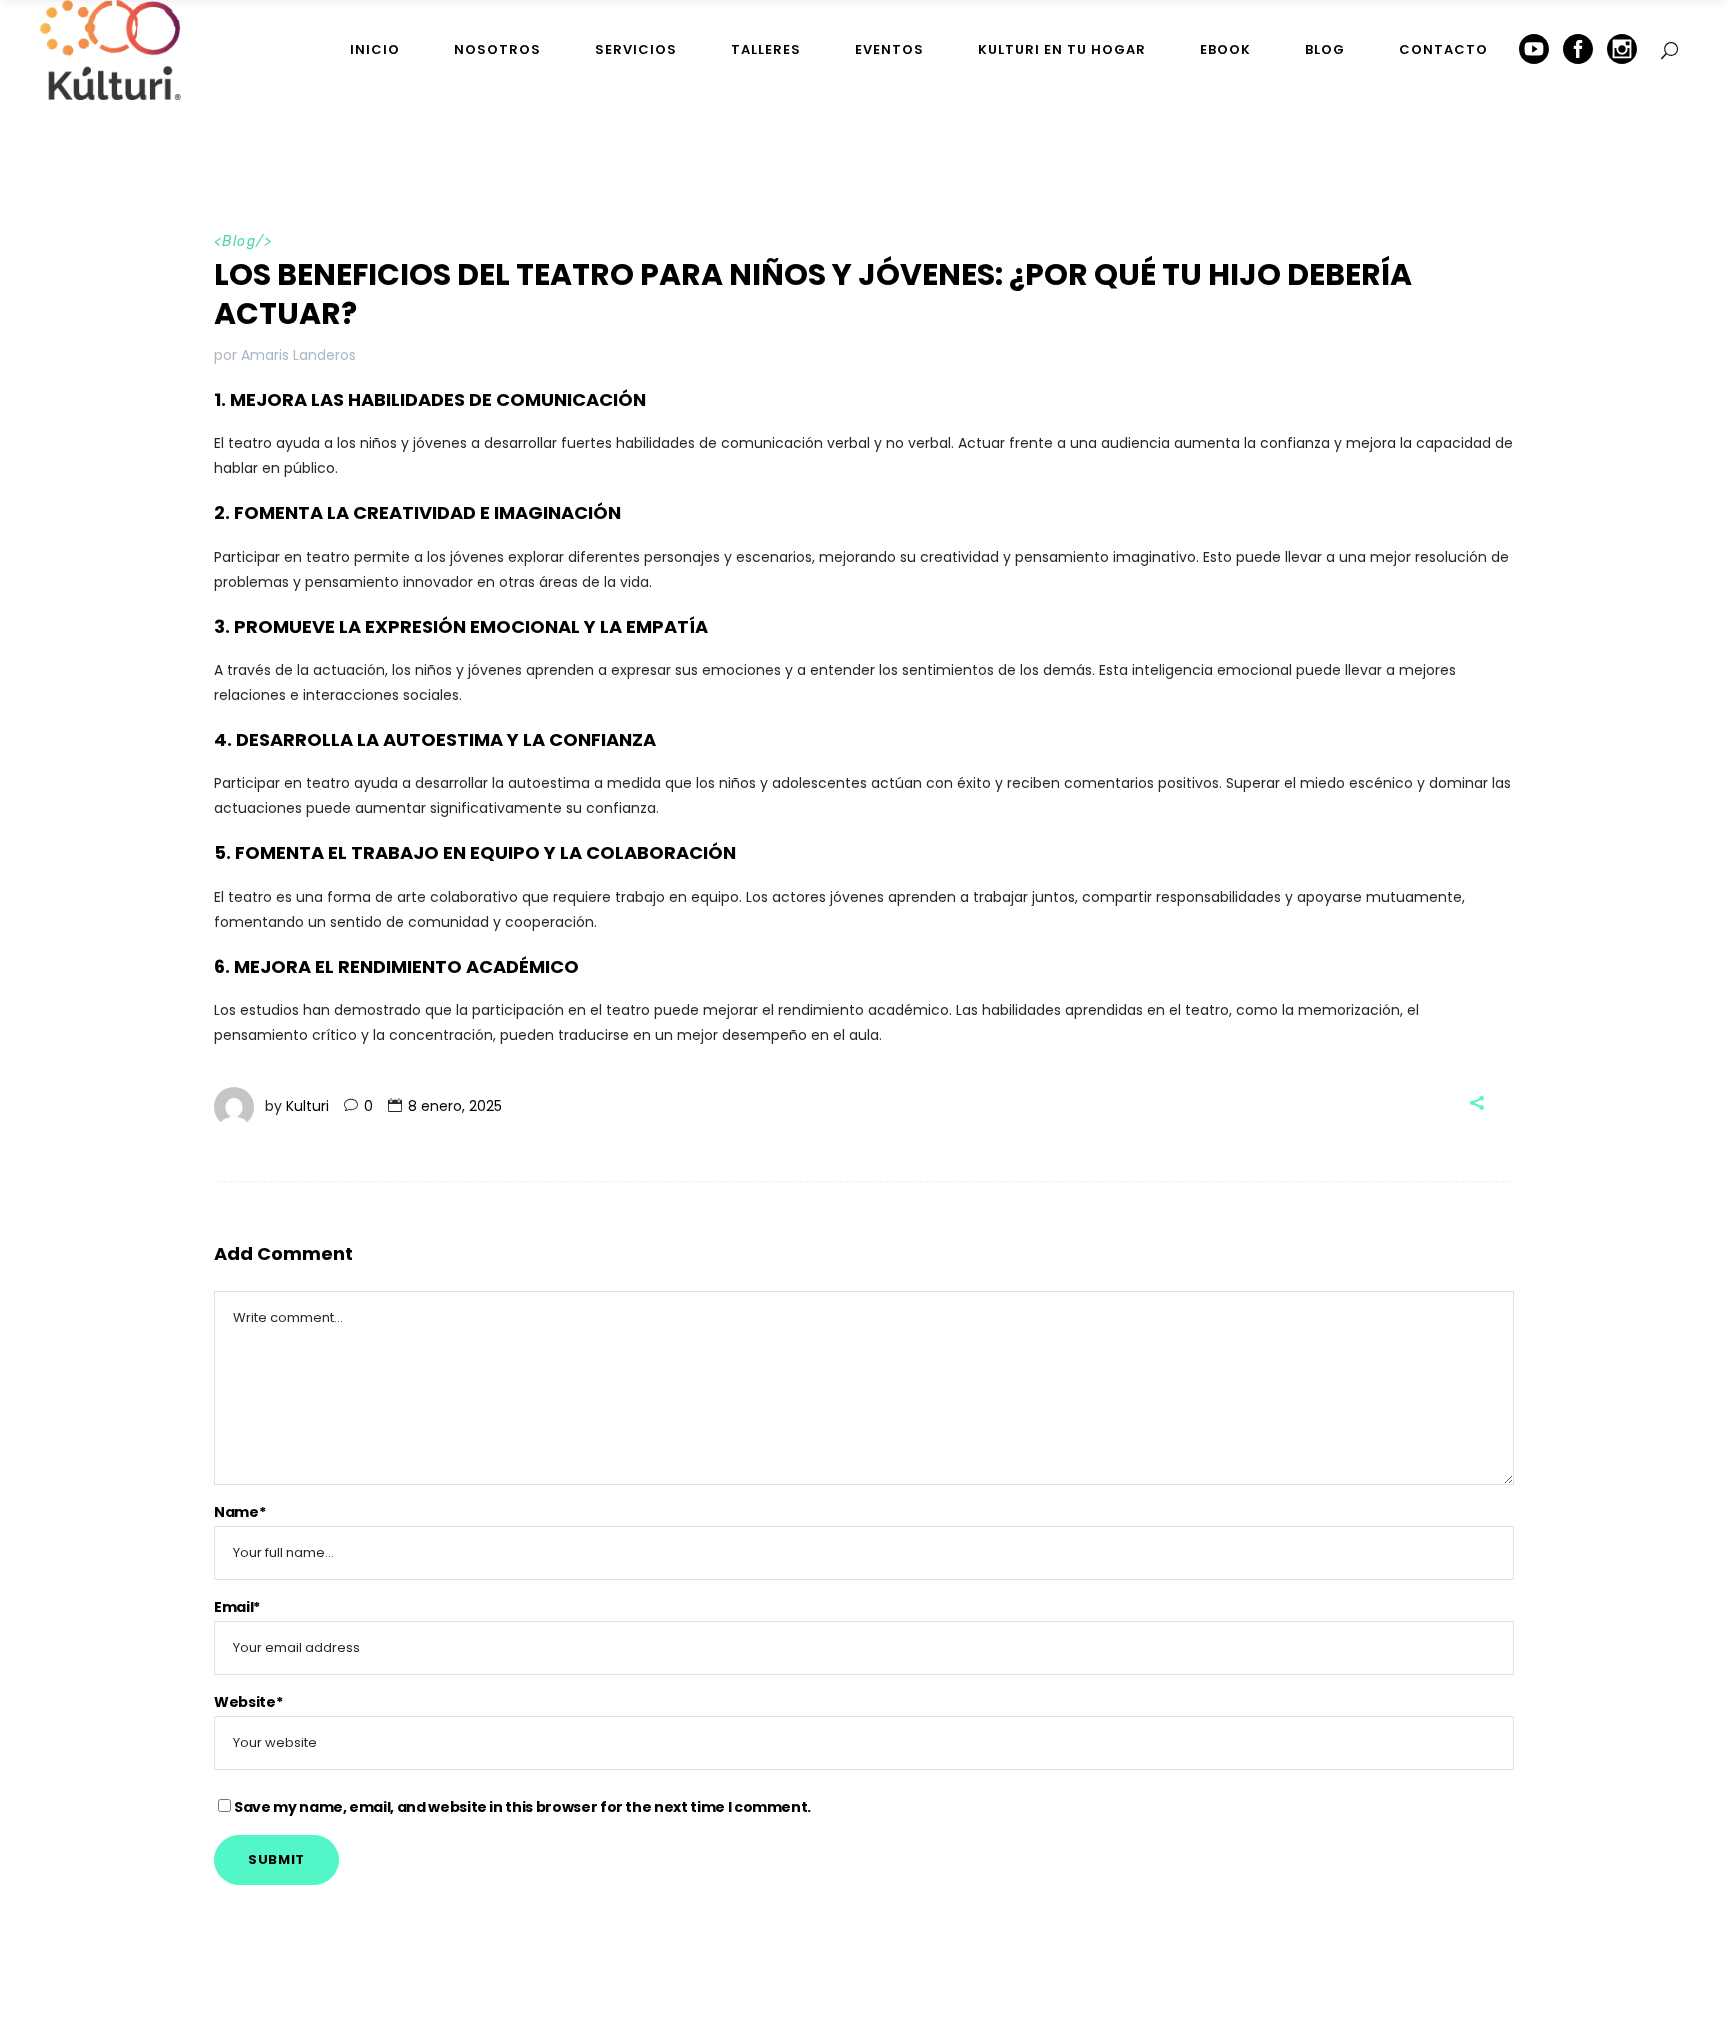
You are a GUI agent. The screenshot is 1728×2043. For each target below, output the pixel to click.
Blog (239, 241)
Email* (237, 1607)
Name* (239, 1512)
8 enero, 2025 (455, 1106)
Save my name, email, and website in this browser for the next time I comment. (522, 1807)
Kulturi (307, 1106)
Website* (248, 1702)
